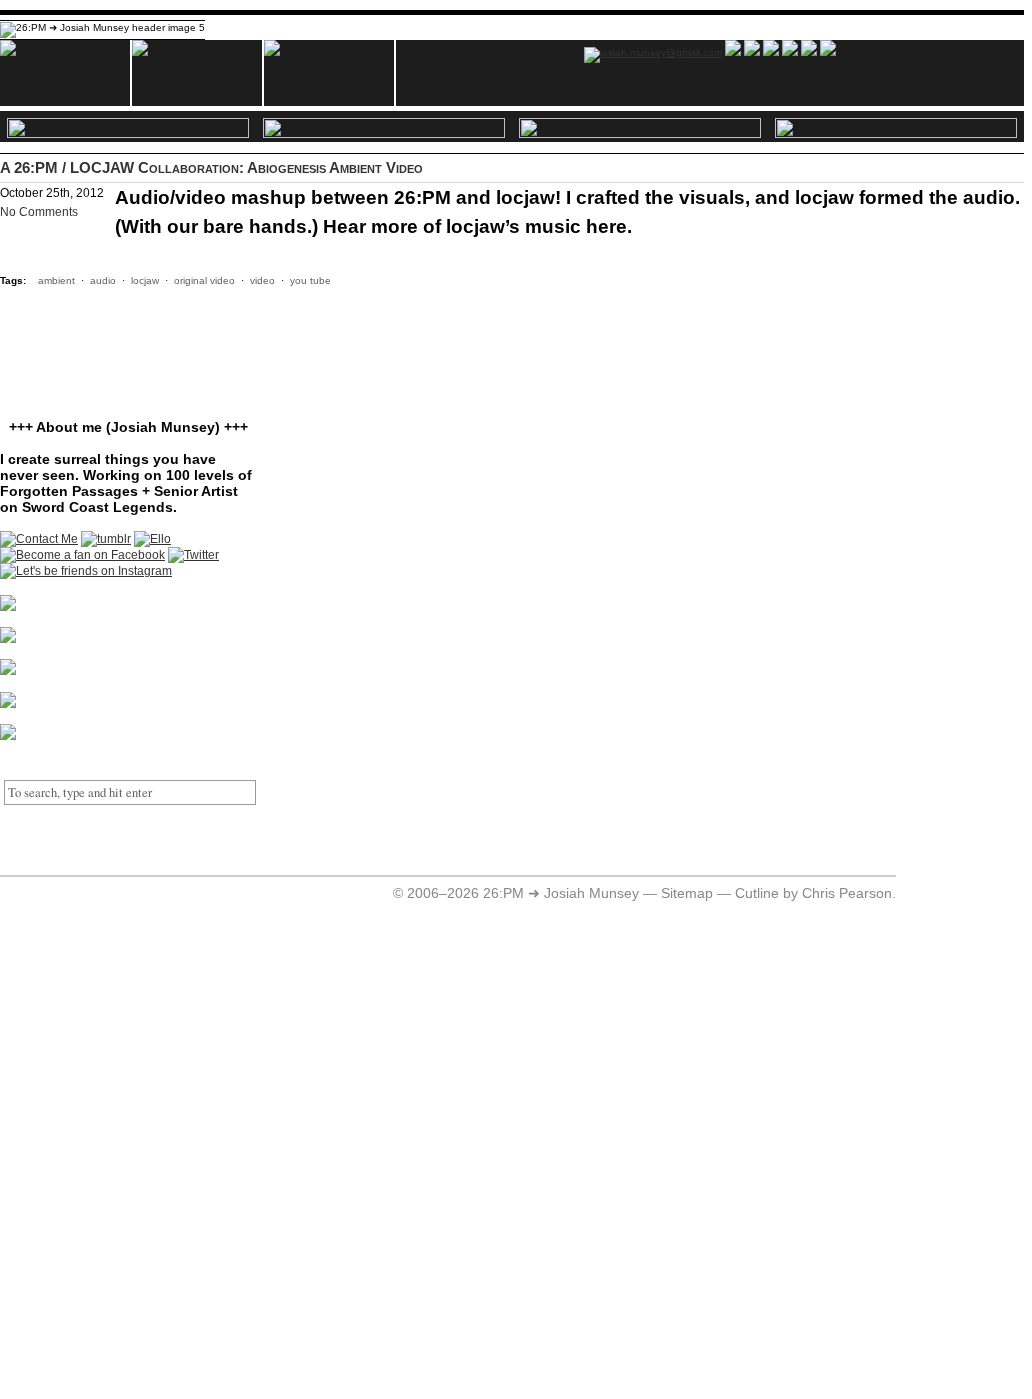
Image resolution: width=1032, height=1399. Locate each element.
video (262, 280)
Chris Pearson (847, 893)
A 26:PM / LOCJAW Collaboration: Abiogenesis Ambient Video (211, 167)
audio (103, 280)
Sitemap (687, 893)
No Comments (39, 212)
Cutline (757, 893)
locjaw (145, 280)
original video (204, 280)
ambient (56, 280)
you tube (310, 280)
